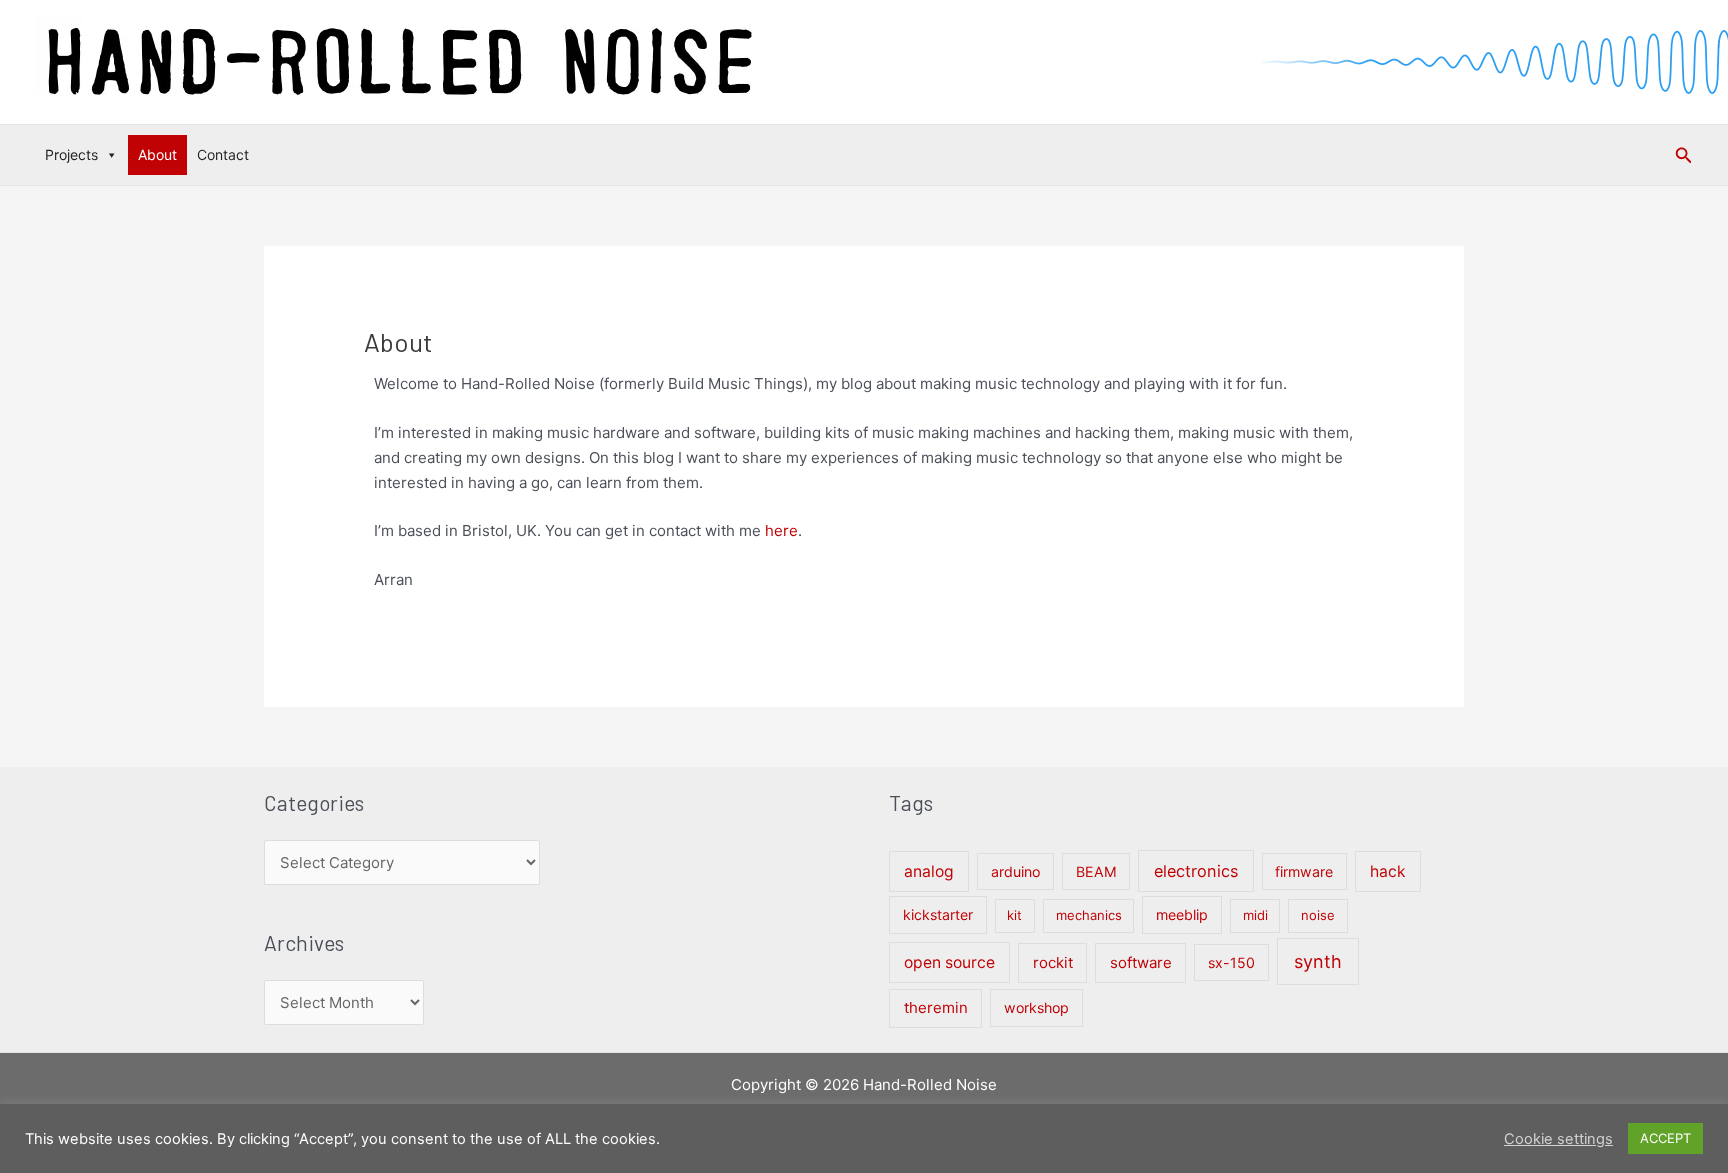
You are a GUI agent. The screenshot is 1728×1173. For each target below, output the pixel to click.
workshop (1036, 1007)
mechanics (1089, 915)
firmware (1304, 871)
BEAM (1096, 871)
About (157, 154)
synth (1318, 961)
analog (929, 871)
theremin (936, 1007)
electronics (1196, 871)
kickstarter (938, 914)
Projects (71, 154)
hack (1388, 871)
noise (1318, 915)
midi (1255, 915)
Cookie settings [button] (1558, 1139)
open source (949, 962)
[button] (1684, 155)
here (781, 530)
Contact (223, 154)
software (1141, 962)
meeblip (1182, 914)
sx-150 (1231, 962)
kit (1014, 915)
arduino (1015, 871)
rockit (1053, 962)
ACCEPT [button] (1665, 1138)
